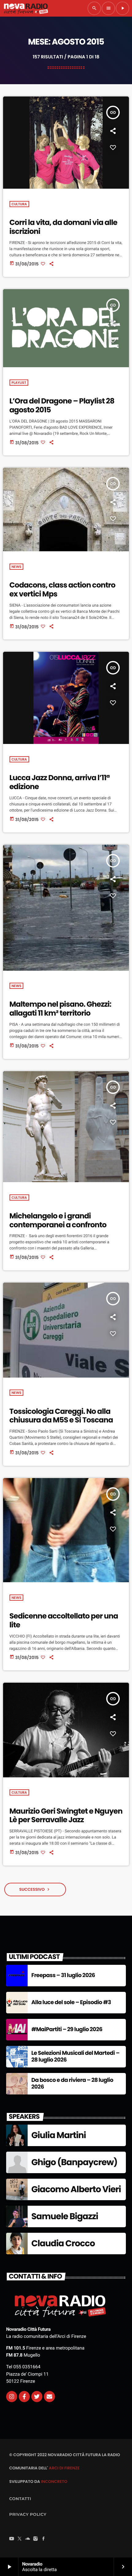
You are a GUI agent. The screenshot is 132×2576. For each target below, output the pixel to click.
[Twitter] (37, 2397)
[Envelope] (49, 2397)
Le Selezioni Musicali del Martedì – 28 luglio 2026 (75, 2057)
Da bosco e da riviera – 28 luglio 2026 (72, 2084)
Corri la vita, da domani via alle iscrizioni (63, 227)
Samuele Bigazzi (65, 2216)
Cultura (19, 204)
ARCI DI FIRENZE (64, 2468)
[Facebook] (44, 2539)
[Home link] (26, 8)
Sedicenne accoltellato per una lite (64, 1621)
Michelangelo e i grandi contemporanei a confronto (58, 1221)
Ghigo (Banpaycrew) (74, 2162)
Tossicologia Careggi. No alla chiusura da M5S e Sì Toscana (61, 1416)
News (17, 567)
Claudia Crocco (63, 2243)
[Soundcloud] (28, 2539)
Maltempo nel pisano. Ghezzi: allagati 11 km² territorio (60, 1009)
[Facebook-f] (24, 2397)
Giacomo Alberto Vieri (76, 2189)
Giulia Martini (59, 2135)
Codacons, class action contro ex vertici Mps (62, 590)
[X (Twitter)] (20, 2539)
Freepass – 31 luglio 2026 (63, 1975)
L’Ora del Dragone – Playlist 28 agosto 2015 (62, 406)
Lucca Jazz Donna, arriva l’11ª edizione (60, 782)
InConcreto (54, 2482)
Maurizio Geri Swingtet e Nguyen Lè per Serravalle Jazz (66, 1816)
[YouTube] (12, 2539)
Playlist (19, 383)
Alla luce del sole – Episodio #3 (71, 2002)
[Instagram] (12, 2397)
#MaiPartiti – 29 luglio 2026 (67, 2029)
